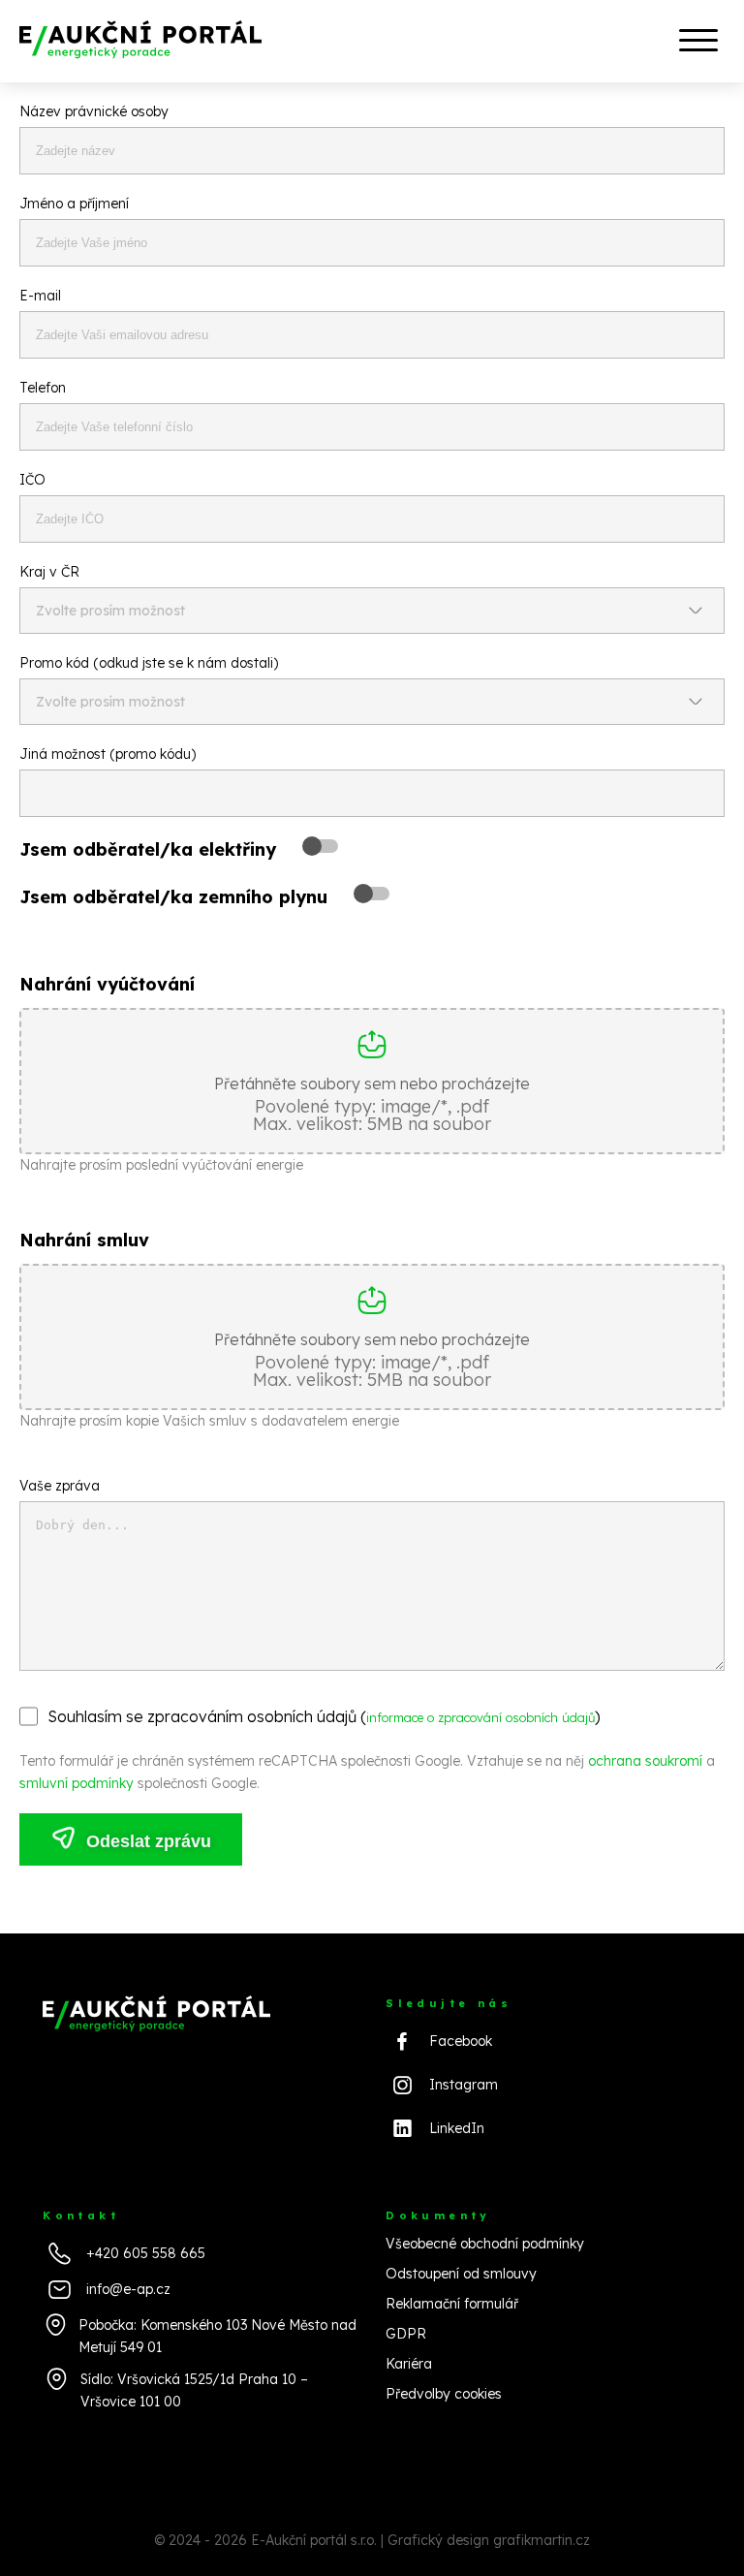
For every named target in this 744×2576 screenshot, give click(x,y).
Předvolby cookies (444, 2394)
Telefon (43, 388)
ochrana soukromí (645, 1761)
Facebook (461, 2041)
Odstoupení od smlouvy (461, 2274)
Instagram (464, 2085)
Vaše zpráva (60, 1486)
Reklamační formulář (452, 2304)
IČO (32, 480)
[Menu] (696, 42)
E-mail (40, 296)
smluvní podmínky (77, 1783)
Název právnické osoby (94, 111)
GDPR (406, 2334)
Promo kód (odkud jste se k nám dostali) (149, 663)
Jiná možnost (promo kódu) (108, 754)
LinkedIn (457, 2128)
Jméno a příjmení (74, 204)
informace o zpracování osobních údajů (480, 1717)
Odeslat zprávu (146, 1841)
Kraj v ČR (49, 572)
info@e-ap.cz (128, 2289)
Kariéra (409, 2364)
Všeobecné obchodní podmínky (485, 2244)
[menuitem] (696, 41)
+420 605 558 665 (146, 2253)
